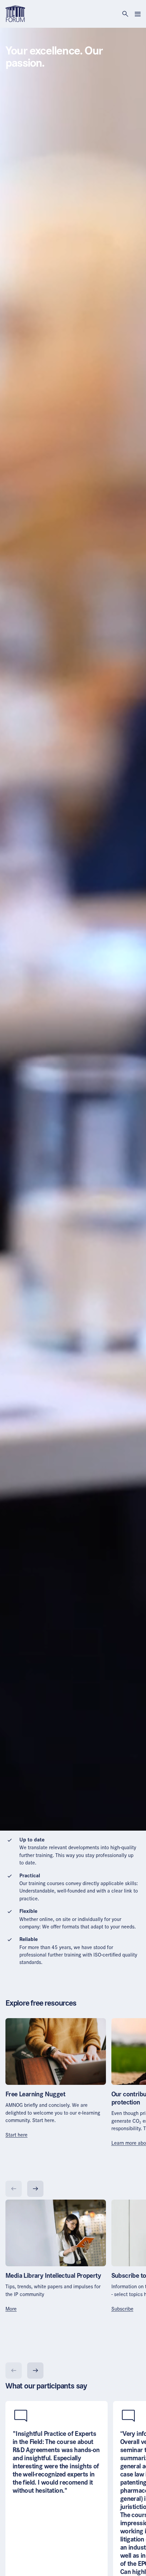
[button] (16, 2135)
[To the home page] (15, 13)
